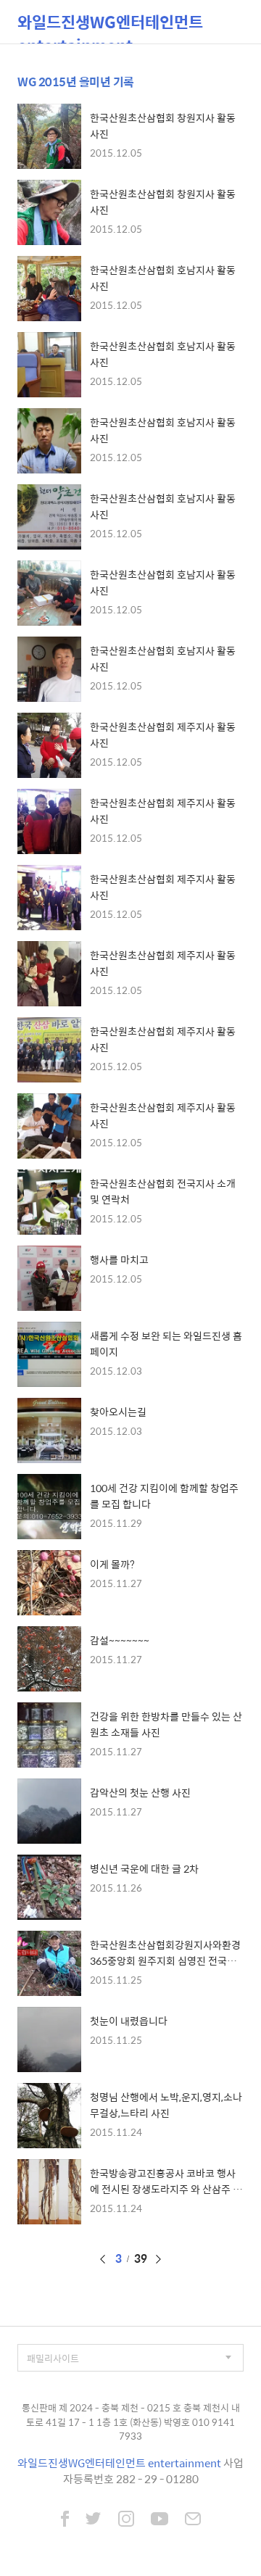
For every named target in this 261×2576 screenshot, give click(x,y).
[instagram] (126, 2520)
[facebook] (65, 2520)
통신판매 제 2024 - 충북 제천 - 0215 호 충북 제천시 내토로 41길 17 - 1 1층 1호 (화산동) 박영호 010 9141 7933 (131, 2422)
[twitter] (94, 2520)
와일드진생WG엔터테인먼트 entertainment (110, 26)
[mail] (193, 2520)
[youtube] (159, 2520)
